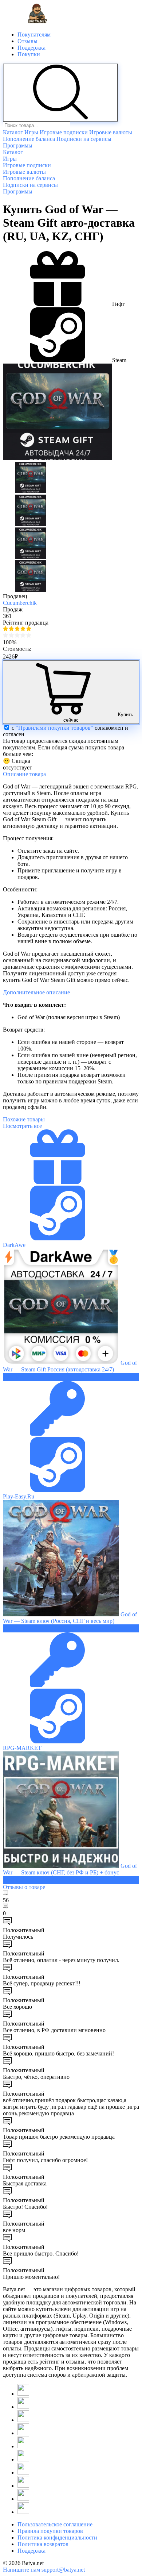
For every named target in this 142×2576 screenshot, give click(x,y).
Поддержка (31, 48)
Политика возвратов (43, 2544)
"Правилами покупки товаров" (54, 728)
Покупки (29, 54)
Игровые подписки (64, 132)
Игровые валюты (111, 132)
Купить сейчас (98, 717)
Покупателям (34, 34)
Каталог (13, 132)
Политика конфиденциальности (57, 2537)
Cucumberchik (20, 603)
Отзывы (27, 41)
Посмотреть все (22, 1126)
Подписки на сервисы (84, 139)
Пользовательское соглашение (55, 2524)
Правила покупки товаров (50, 2531)
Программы (18, 145)
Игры (31, 132)
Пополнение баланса (29, 139)
